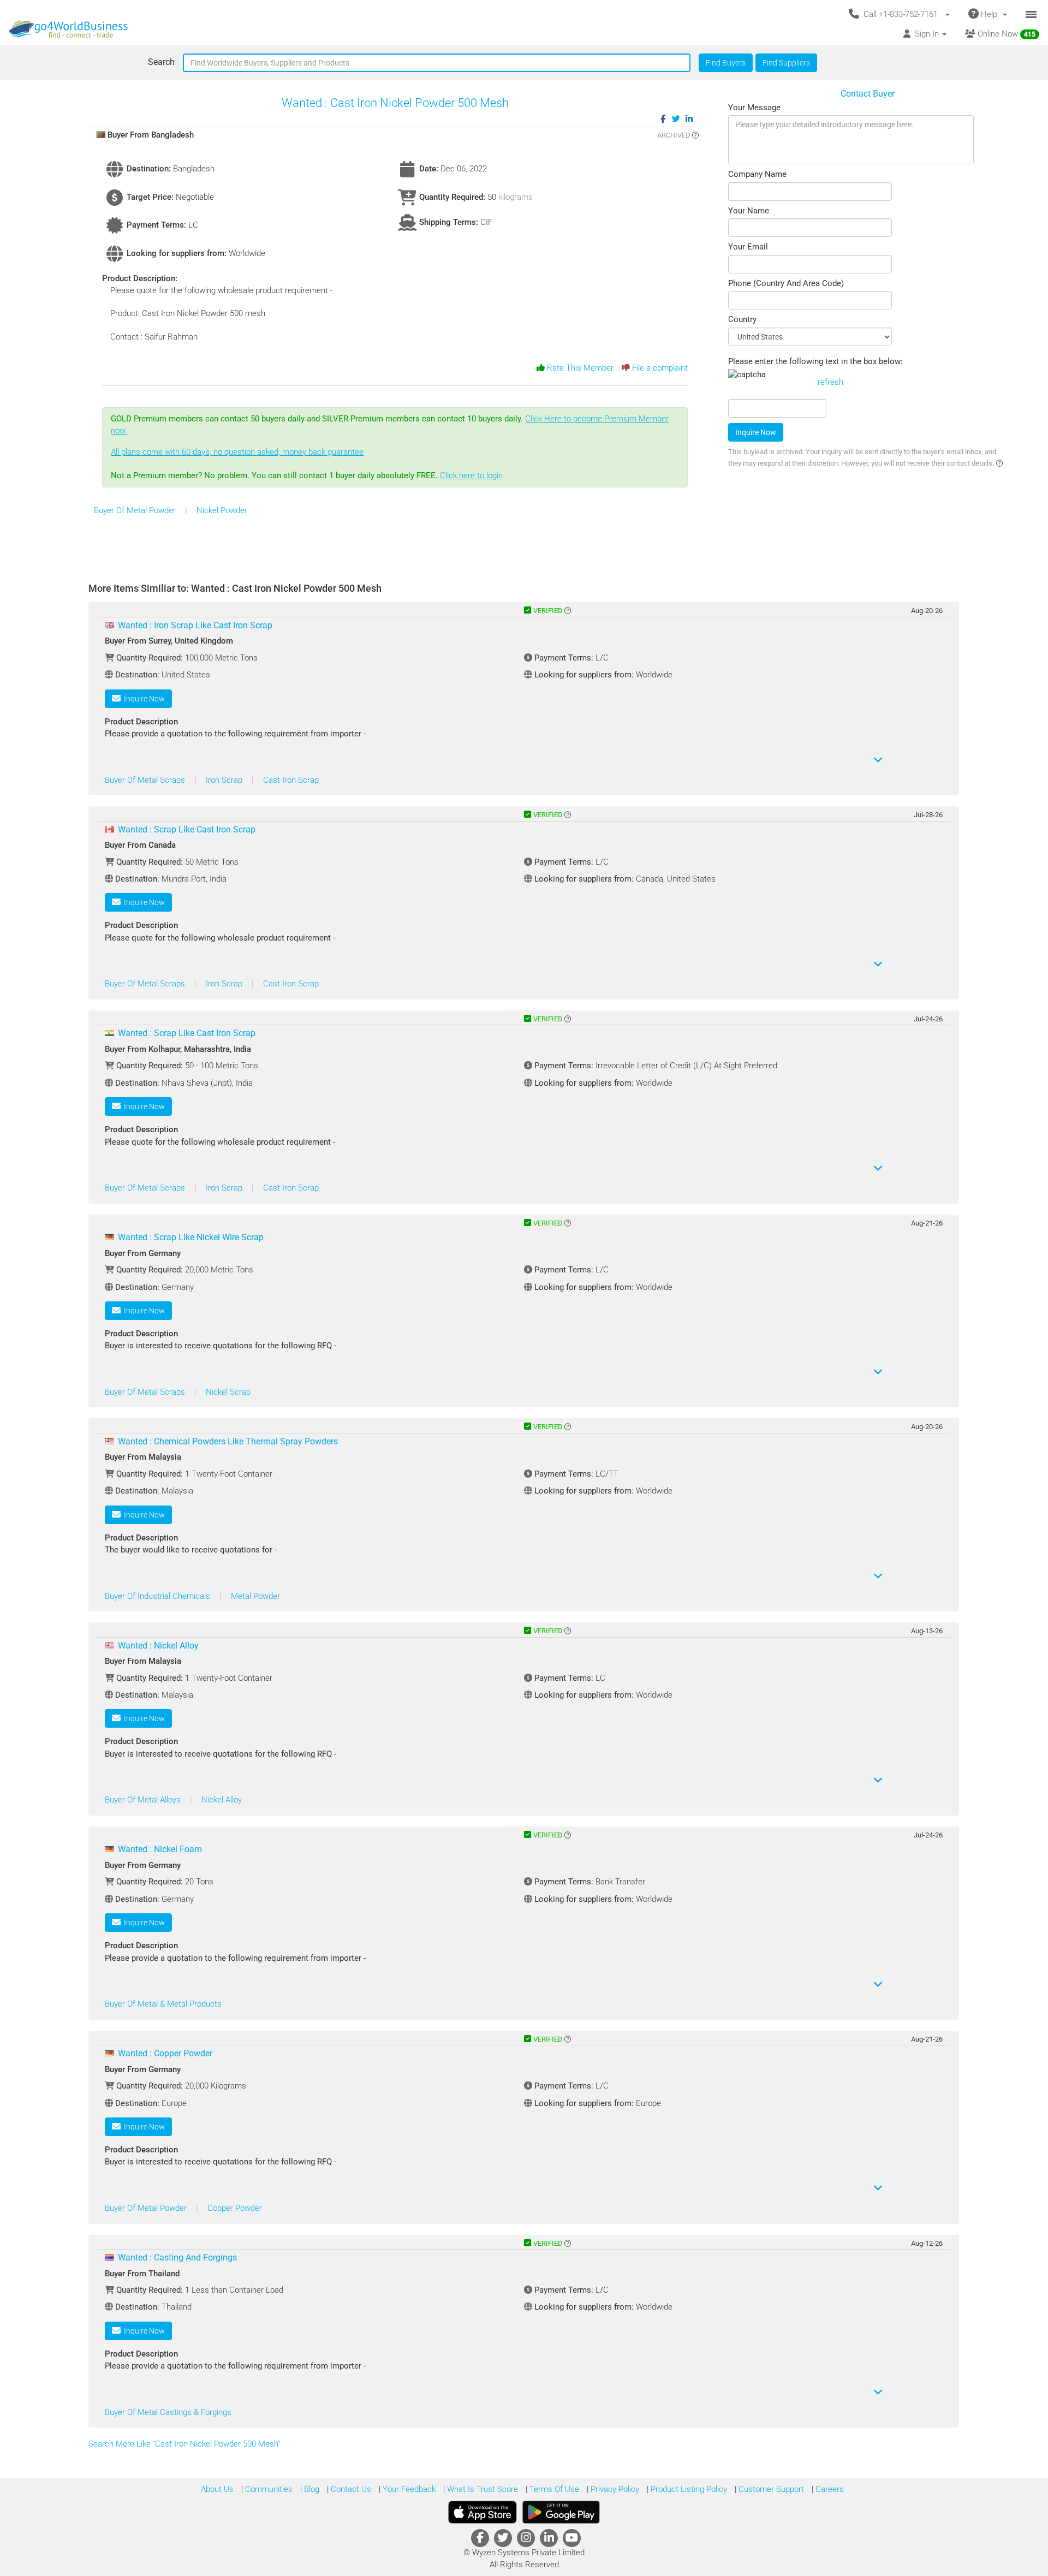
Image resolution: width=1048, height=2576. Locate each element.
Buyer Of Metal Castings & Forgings (168, 2412)
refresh (830, 382)
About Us (217, 2489)
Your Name (749, 211)
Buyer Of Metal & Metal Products (163, 2004)
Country (742, 319)
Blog (311, 2489)
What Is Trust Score (481, 2489)
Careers (829, 2489)
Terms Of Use (553, 2489)
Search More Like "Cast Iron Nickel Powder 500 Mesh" (185, 2444)
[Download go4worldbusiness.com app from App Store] (483, 2512)
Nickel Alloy (222, 1800)
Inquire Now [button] (143, 699)
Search (161, 62)
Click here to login (471, 475)
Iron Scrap (225, 780)
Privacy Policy (614, 2489)
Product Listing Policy (688, 2489)
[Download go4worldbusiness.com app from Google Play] (561, 2512)
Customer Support (770, 2489)
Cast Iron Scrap (291, 780)
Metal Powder (255, 1596)
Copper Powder (235, 2208)
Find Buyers (726, 63)
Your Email (748, 247)
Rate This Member (579, 368)
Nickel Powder (222, 510)
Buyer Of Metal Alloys (144, 1800)
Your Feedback (408, 2489)
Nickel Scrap (228, 1392)
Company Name (757, 174)
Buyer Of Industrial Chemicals (159, 1596)
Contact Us (350, 2489)
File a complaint (659, 368)
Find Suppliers (786, 63)
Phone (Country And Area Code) (786, 283)
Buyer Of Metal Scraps (146, 780)
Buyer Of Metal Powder (136, 510)
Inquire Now (756, 432)
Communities (268, 2489)
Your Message (754, 108)
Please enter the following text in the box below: (815, 361)
